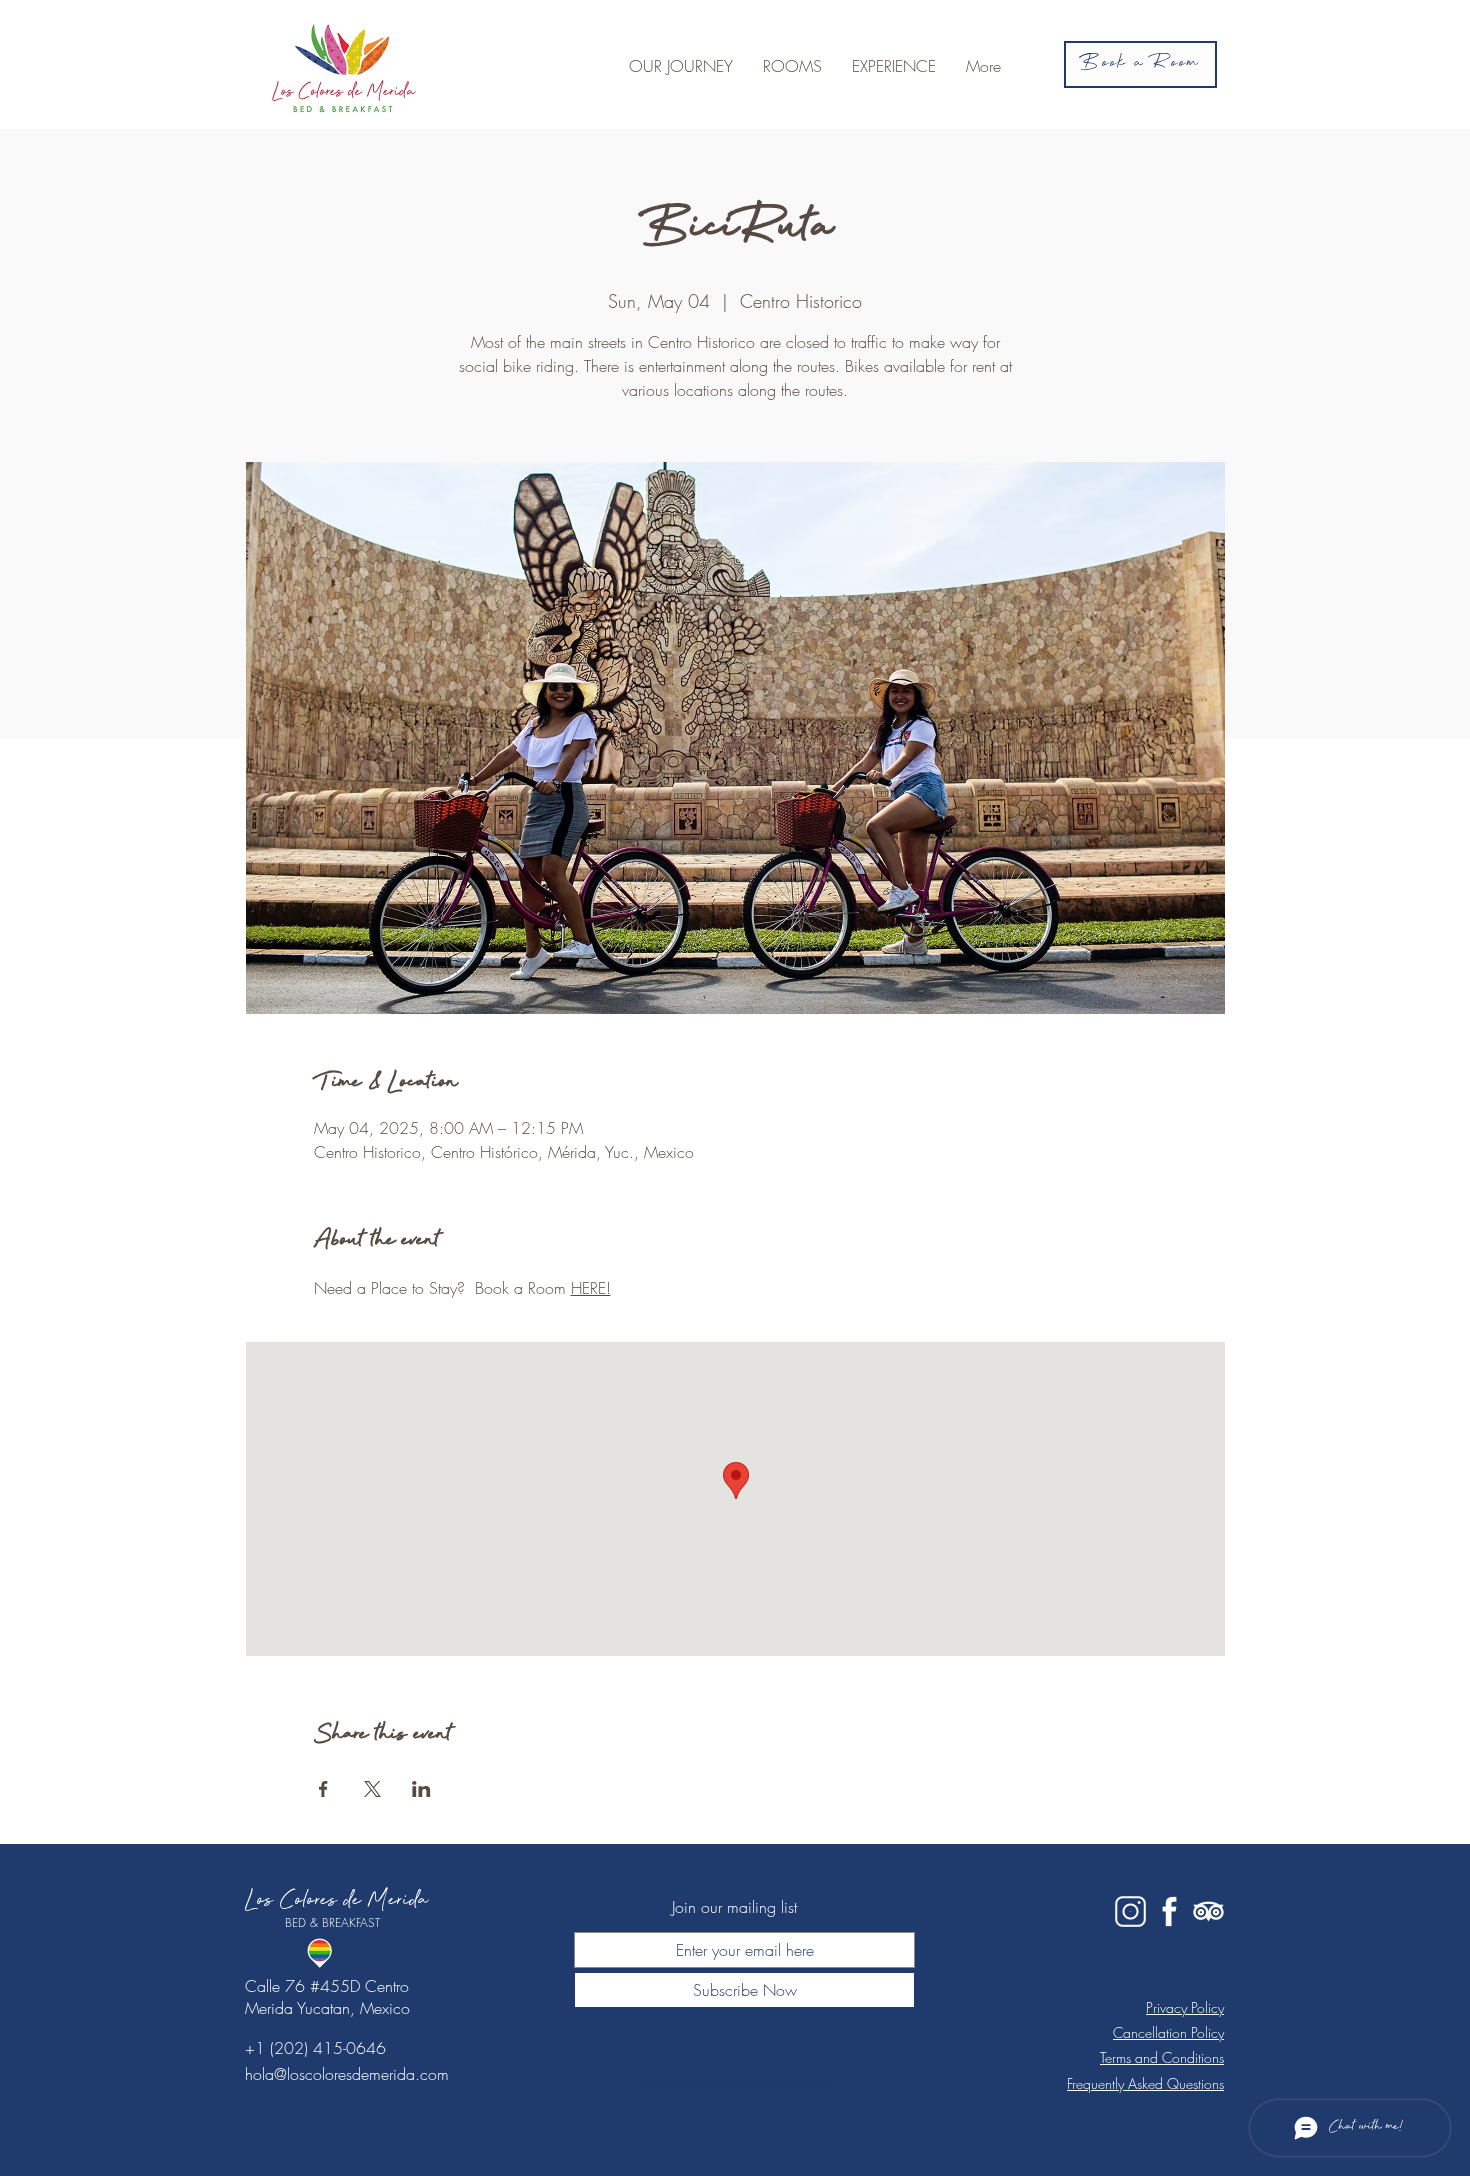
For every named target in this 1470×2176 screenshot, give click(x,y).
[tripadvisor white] (1208, 1911)
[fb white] (1169, 1911)
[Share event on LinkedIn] (421, 1789)
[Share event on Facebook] (323, 1789)
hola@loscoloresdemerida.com (347, 2074)
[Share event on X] (372, 1789)
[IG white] (1130, 1911)
